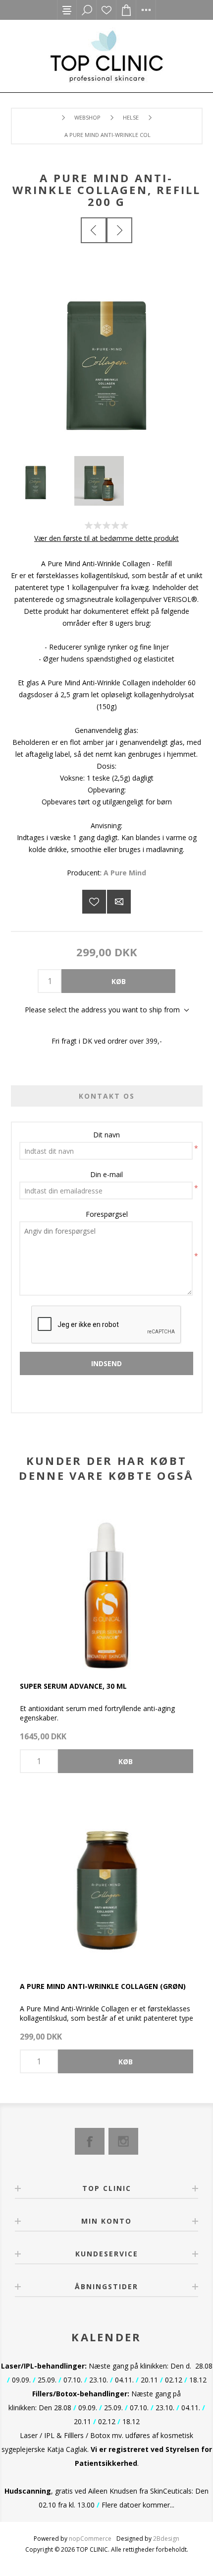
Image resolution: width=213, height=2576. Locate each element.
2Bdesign (166, 2539)
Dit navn (106, 1135)
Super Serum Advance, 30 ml (73, 1686)
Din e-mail (106, 1174)
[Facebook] (90, 2141)
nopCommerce (90, 2539)
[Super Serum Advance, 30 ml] (106, 1585)
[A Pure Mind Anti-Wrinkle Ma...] (119, 230)
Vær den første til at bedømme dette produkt (106, 538)
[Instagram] (123, 2141)
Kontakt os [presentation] (107, 1096)
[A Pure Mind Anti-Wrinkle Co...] (94, 230)
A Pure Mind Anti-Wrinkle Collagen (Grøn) (103, 1986)
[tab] (107, 1096)
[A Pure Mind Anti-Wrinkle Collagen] (106, 1885)
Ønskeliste (106, 10)
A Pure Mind (125, 873)
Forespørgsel (107, 1214)
